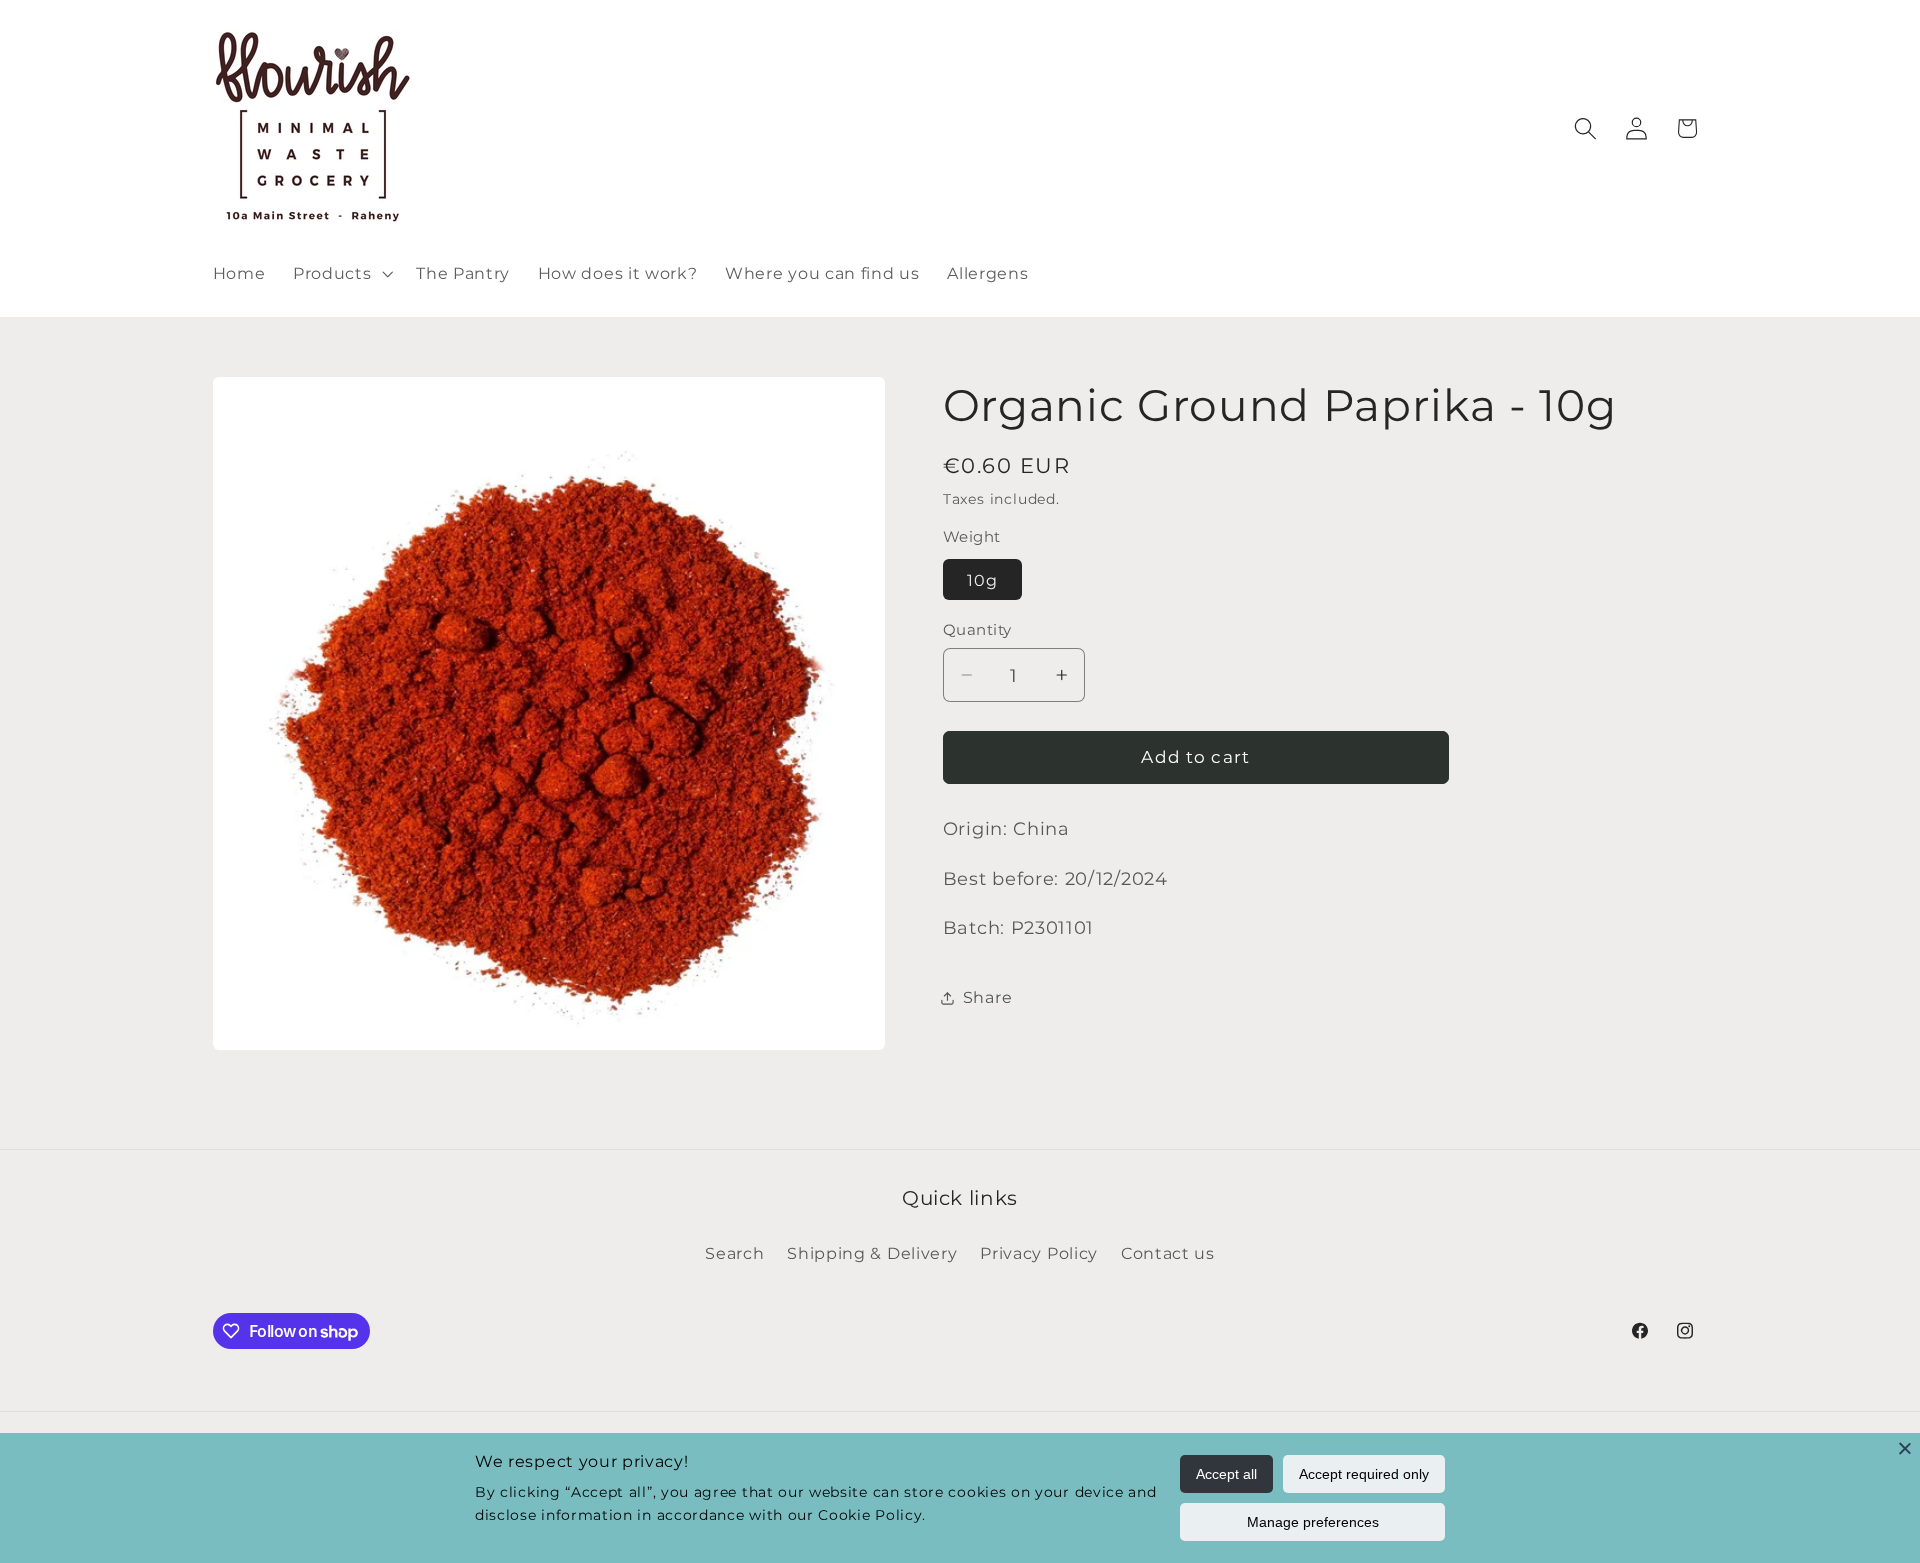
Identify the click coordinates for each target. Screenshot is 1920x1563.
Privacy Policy (1039, 1253)
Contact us (1168, 1253)
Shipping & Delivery (872, 1253)
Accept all (1226, 1474)
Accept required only (1364, 1474)
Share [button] (987, 997)
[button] (340, 273)
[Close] (1905, 1448)
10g (982, 580)
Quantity (977, 630)
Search (734, 1253)
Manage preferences (1313, 1522)
